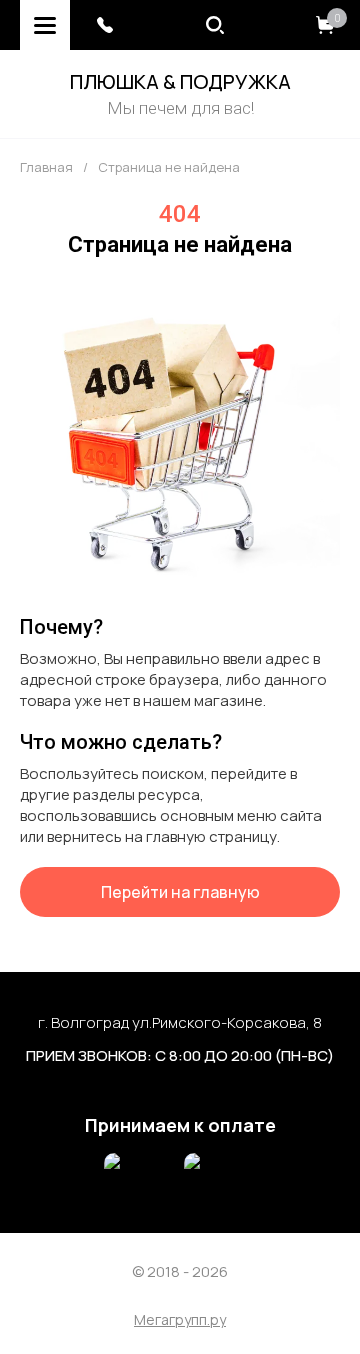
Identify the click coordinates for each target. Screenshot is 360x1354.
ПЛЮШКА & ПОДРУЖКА (180, 81)
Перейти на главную (180, 892)
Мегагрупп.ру (180, 1320)
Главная (46, 167)
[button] (105, 25)
